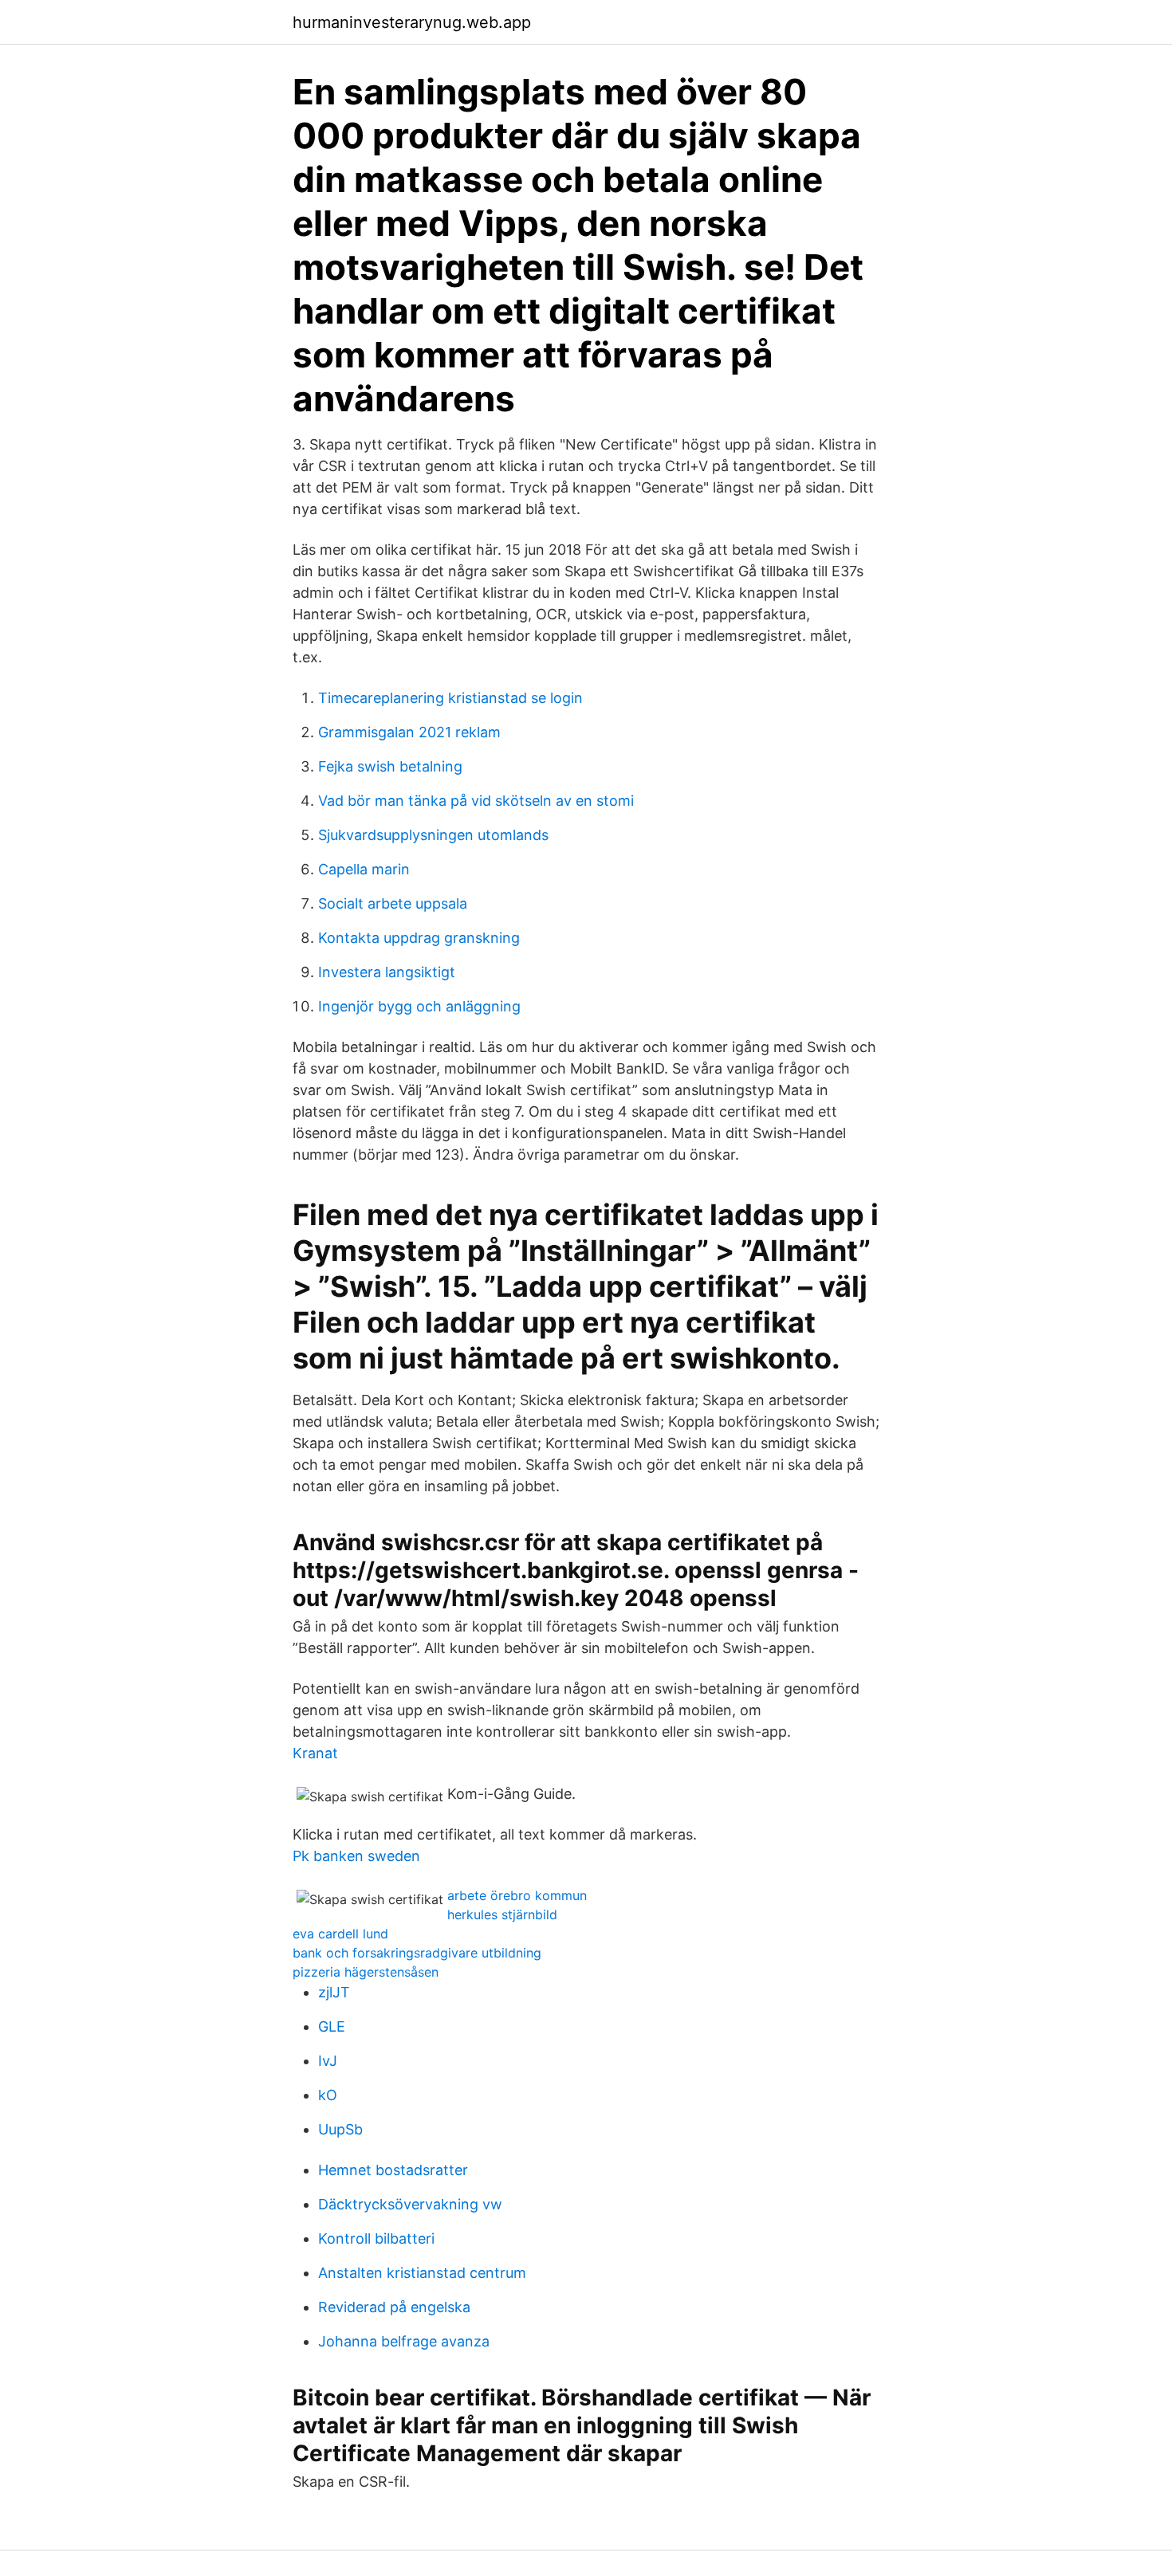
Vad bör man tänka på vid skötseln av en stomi (476, 801)
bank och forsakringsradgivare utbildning (417, 1953)
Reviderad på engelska (394, 2307)
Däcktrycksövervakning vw (410, 2204)
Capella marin (364, 869)
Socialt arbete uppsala (393, 903)
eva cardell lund (340, 1934)
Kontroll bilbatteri (376, 2238)
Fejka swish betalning (390, 766)
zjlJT (334, 1992)
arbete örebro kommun (517, 1895)
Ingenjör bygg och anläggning (419, 1006)
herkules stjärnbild (502, 1914)
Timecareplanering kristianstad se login (450, 698)
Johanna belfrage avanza (404, 2341)
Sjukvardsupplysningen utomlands (433, 835)
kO (328, 2095)
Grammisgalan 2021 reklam (409, 732)
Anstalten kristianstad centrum (422, 2273)
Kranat (315, 1753)
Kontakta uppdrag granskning (419, 938)
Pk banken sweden (356, 1856)
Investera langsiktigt (387, 972)
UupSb (340, 2129)
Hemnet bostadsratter (393, 2170)
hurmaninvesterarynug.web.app (412, 22)
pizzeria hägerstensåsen (366, 1972)
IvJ (328, 2061)
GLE (332, 2026)
